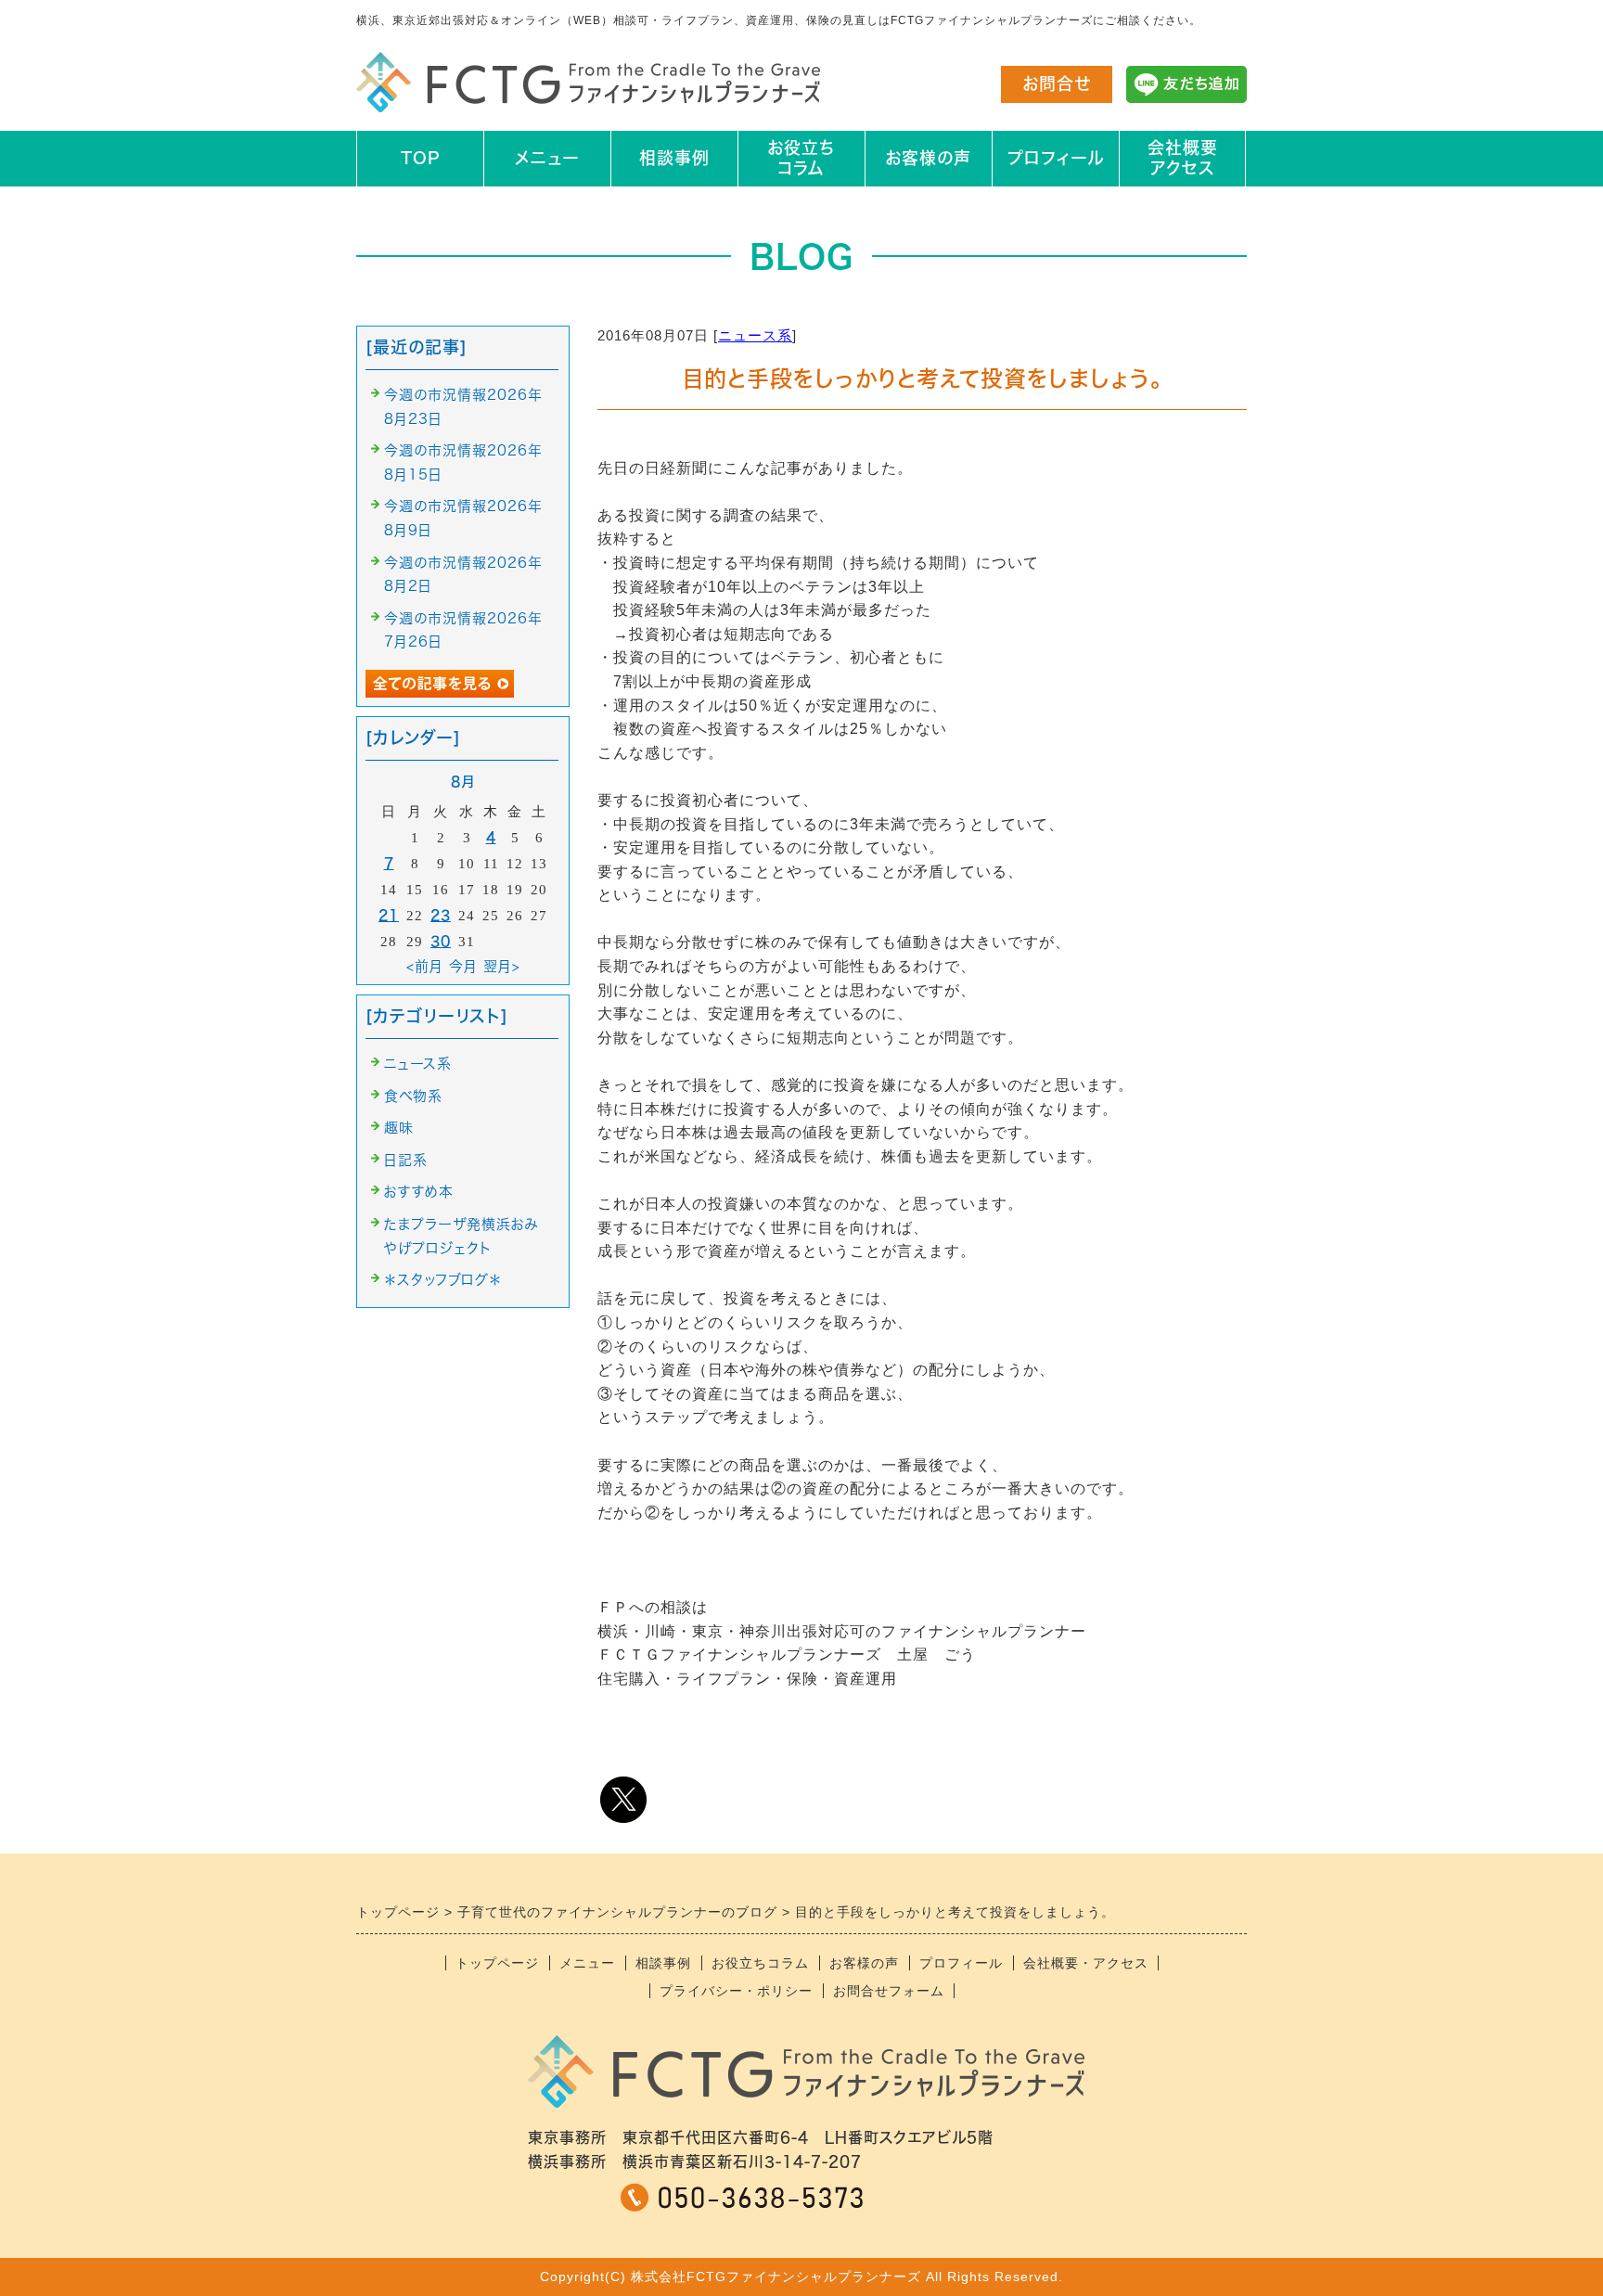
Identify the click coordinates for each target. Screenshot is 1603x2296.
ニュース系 (755, 335)
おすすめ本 (419, 1192)
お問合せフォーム (889, 1991)
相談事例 (674, 158)
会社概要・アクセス (1086, 1963)
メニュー (547, 158)
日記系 (406, 1160)
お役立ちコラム (801, 158)
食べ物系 (413, 1096)
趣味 (399, 1128)
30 (441, 941)
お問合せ (1057, 83)
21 (389, 915)
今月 (463, 966)
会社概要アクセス (1183, 158)
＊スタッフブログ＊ (443, 1280)
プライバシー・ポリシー (736, 1991)
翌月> (502, 966)
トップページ (497, 1963)
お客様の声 (928, 158)
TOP (420, 158)
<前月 (425, 966)
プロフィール (1056, 158)
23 (441, 915)
